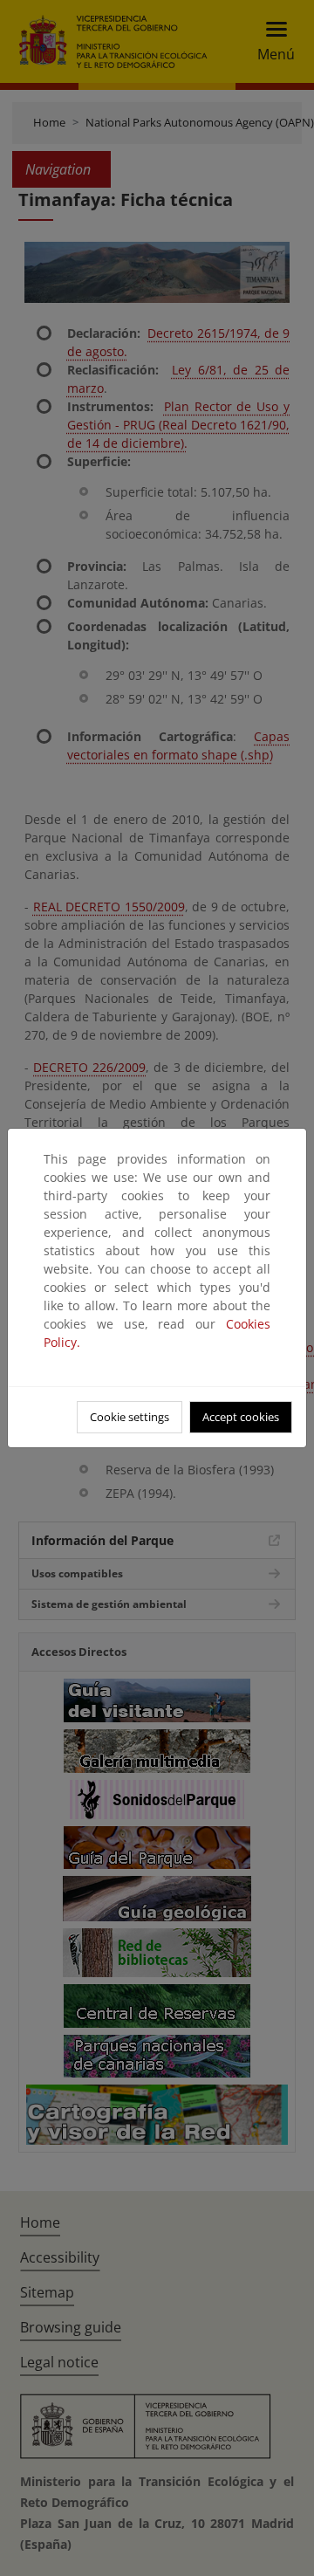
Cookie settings (130, 1417)
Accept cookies (241, 1417)
